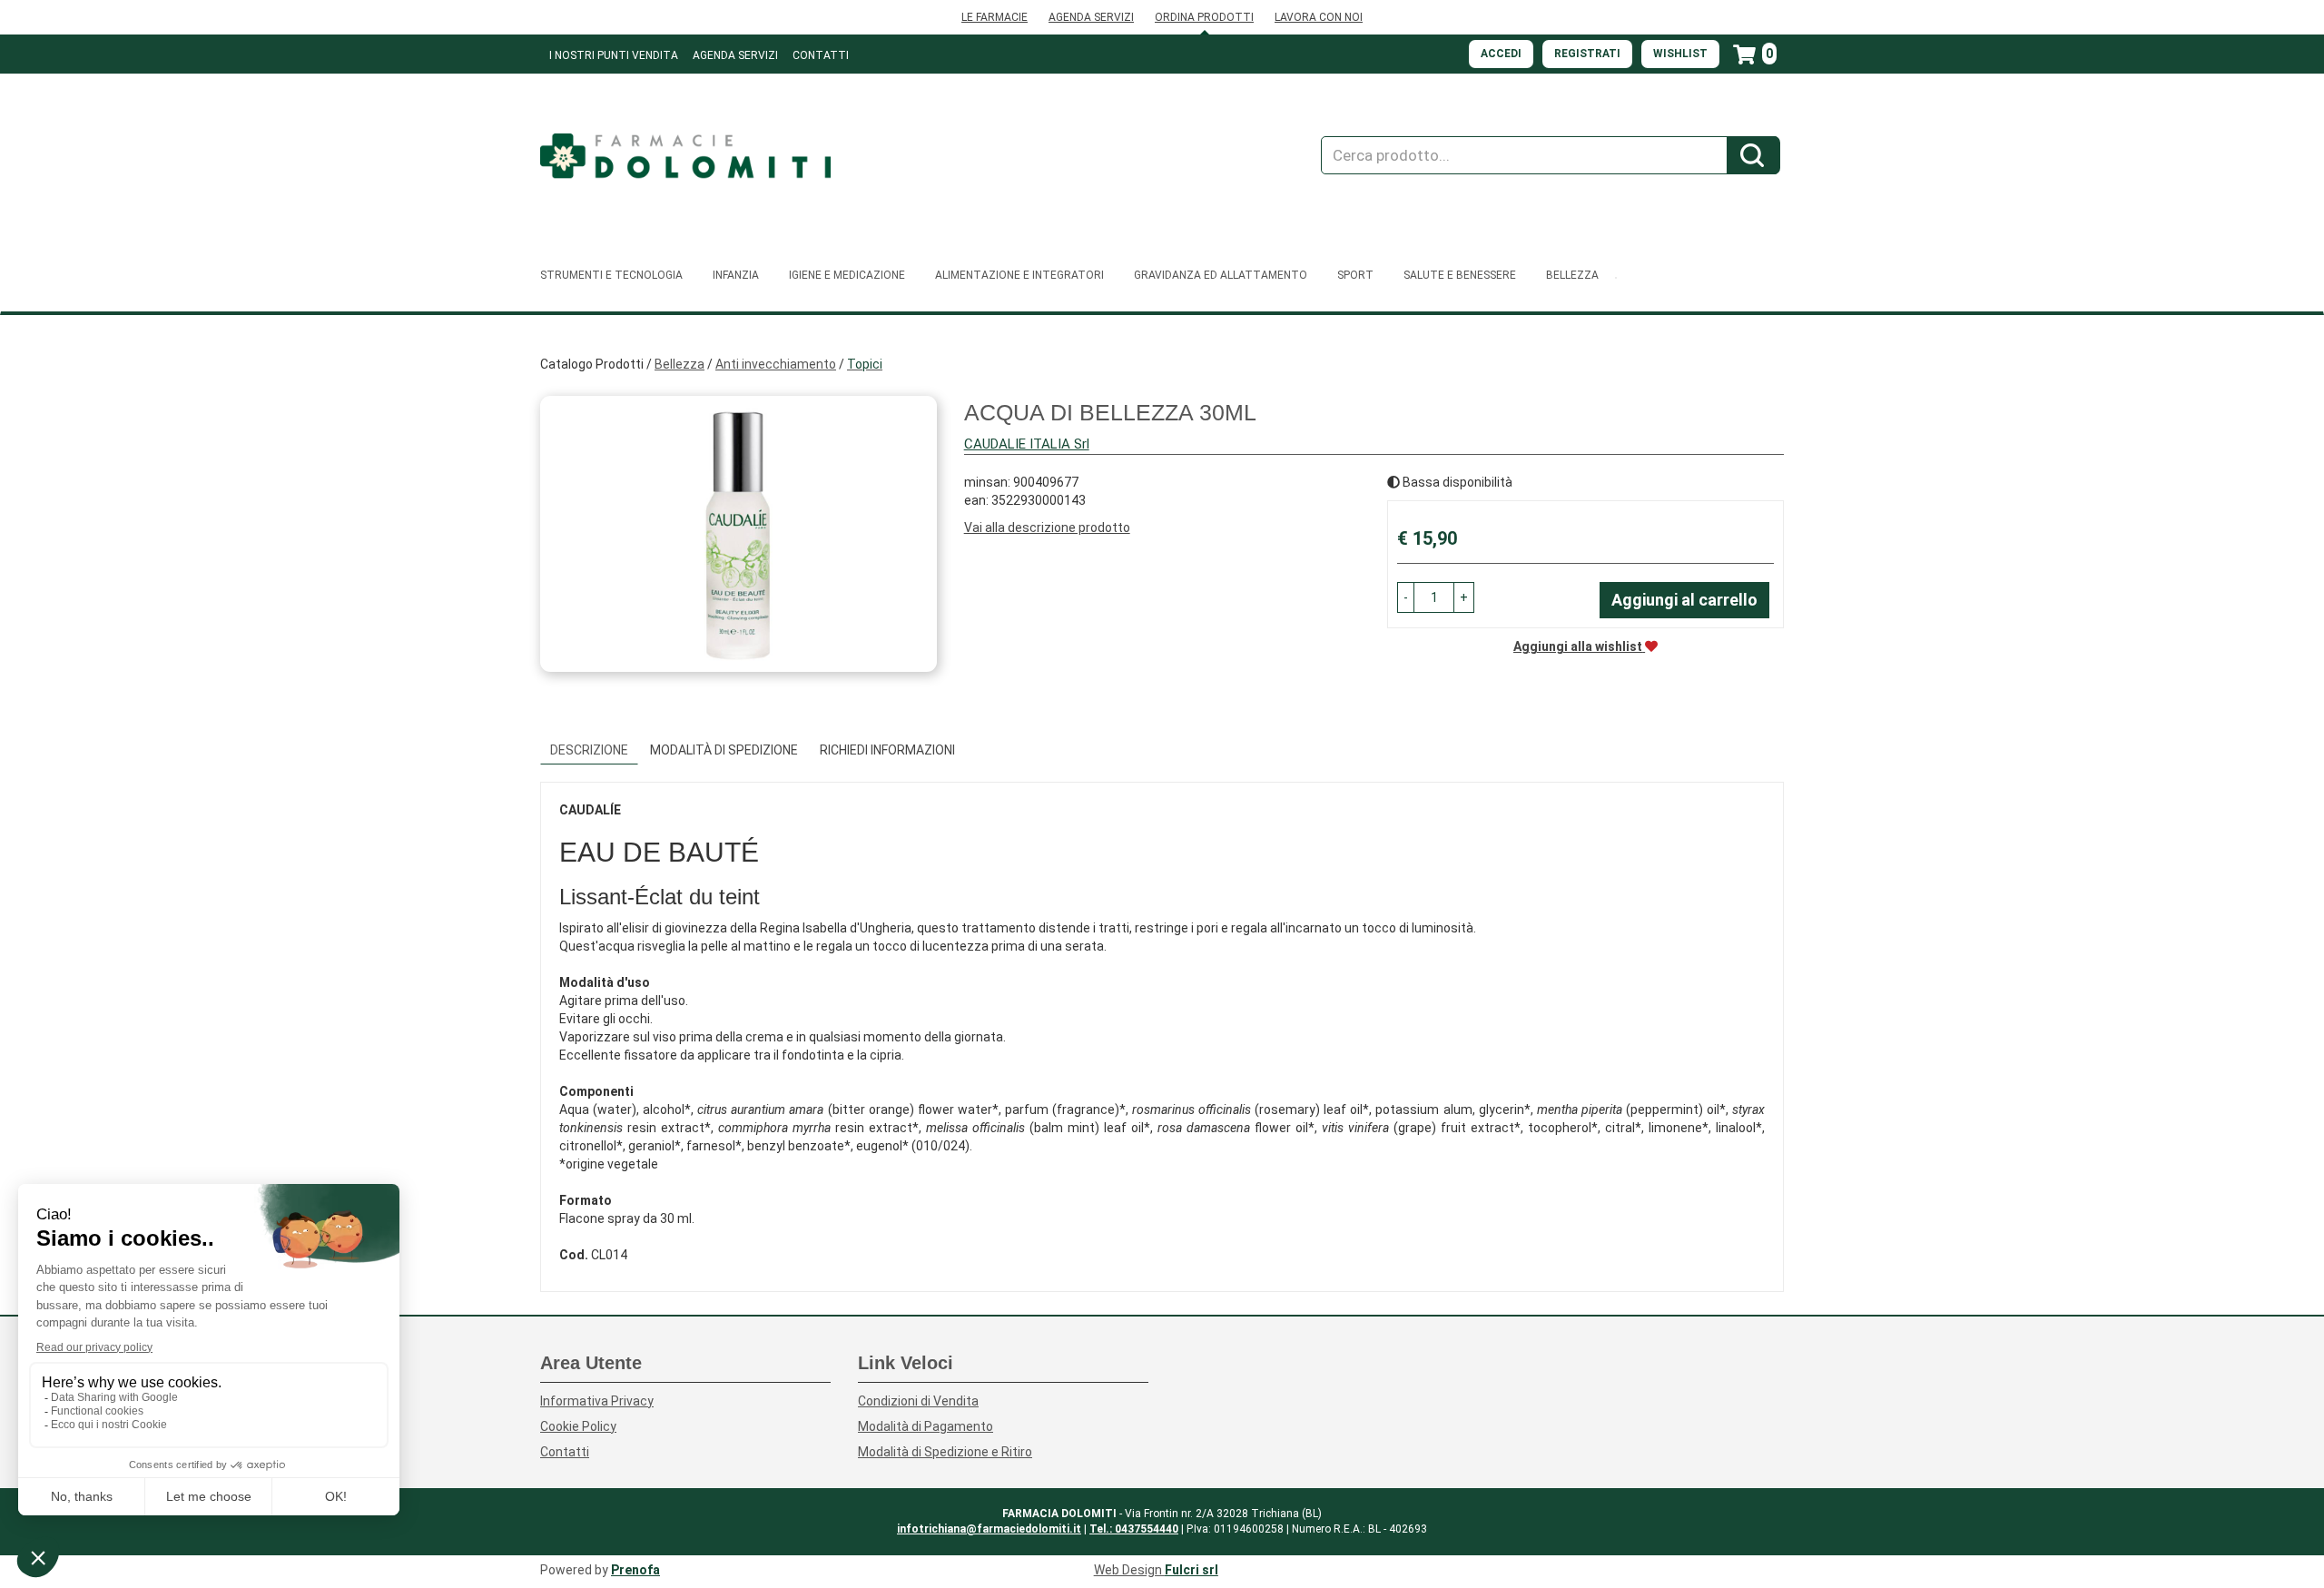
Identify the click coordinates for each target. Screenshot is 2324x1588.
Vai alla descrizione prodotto (1047, 528)
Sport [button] (1355, 275)
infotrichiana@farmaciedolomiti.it (989, 1529)
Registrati (1587, 54)
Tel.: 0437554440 (1134, 1529)
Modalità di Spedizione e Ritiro (945, 1452)
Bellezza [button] (1572, 275)
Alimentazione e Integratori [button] (1019, 275)
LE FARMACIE (995, 17)
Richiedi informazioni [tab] (887, 750)
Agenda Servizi (735, 55)
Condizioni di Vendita (918, 1401)
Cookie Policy (578, 1426)
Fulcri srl (1192, 1570)
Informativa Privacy (597, 1401)
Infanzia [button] (736, 275)
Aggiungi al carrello (1684, 600)
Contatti (821, 55)
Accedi (1501, 54)
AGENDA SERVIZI (1091, 17)
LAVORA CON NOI (1319, 17)
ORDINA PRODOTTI (1204, 17)
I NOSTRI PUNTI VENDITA (614, 55)
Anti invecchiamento (776, 364)
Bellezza (679, 364)
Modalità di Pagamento (926, 1426)
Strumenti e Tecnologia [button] (611, 275)
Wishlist (1680, 54)
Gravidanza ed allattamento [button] (1221, 275)
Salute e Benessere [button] (1460, 275)
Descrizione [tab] (589, 750)
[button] (1406, 597)
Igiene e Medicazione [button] (847, 275)
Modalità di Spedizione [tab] (724, 750)
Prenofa (635, 1570)
